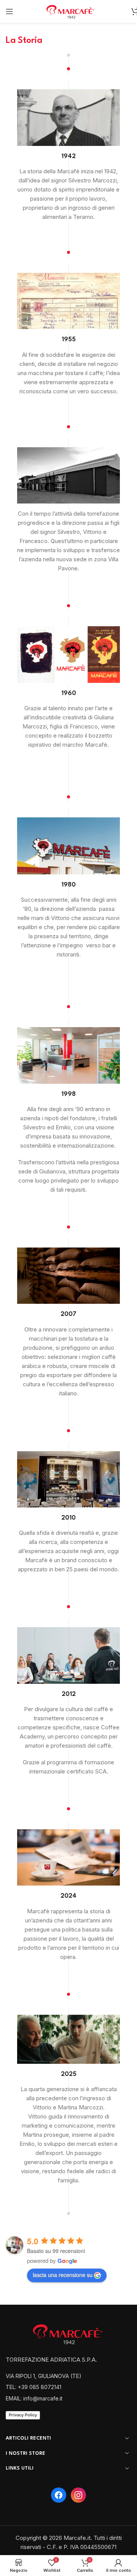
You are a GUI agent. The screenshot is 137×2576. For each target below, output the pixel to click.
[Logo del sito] (72, 11)
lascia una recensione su (63, 2275)
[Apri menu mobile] (10, 11)
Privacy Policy (23, 2415)
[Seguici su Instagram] (78, 2495)
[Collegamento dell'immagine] (70, 2333)
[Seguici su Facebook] (59, 2495)
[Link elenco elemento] (68, 2376)
